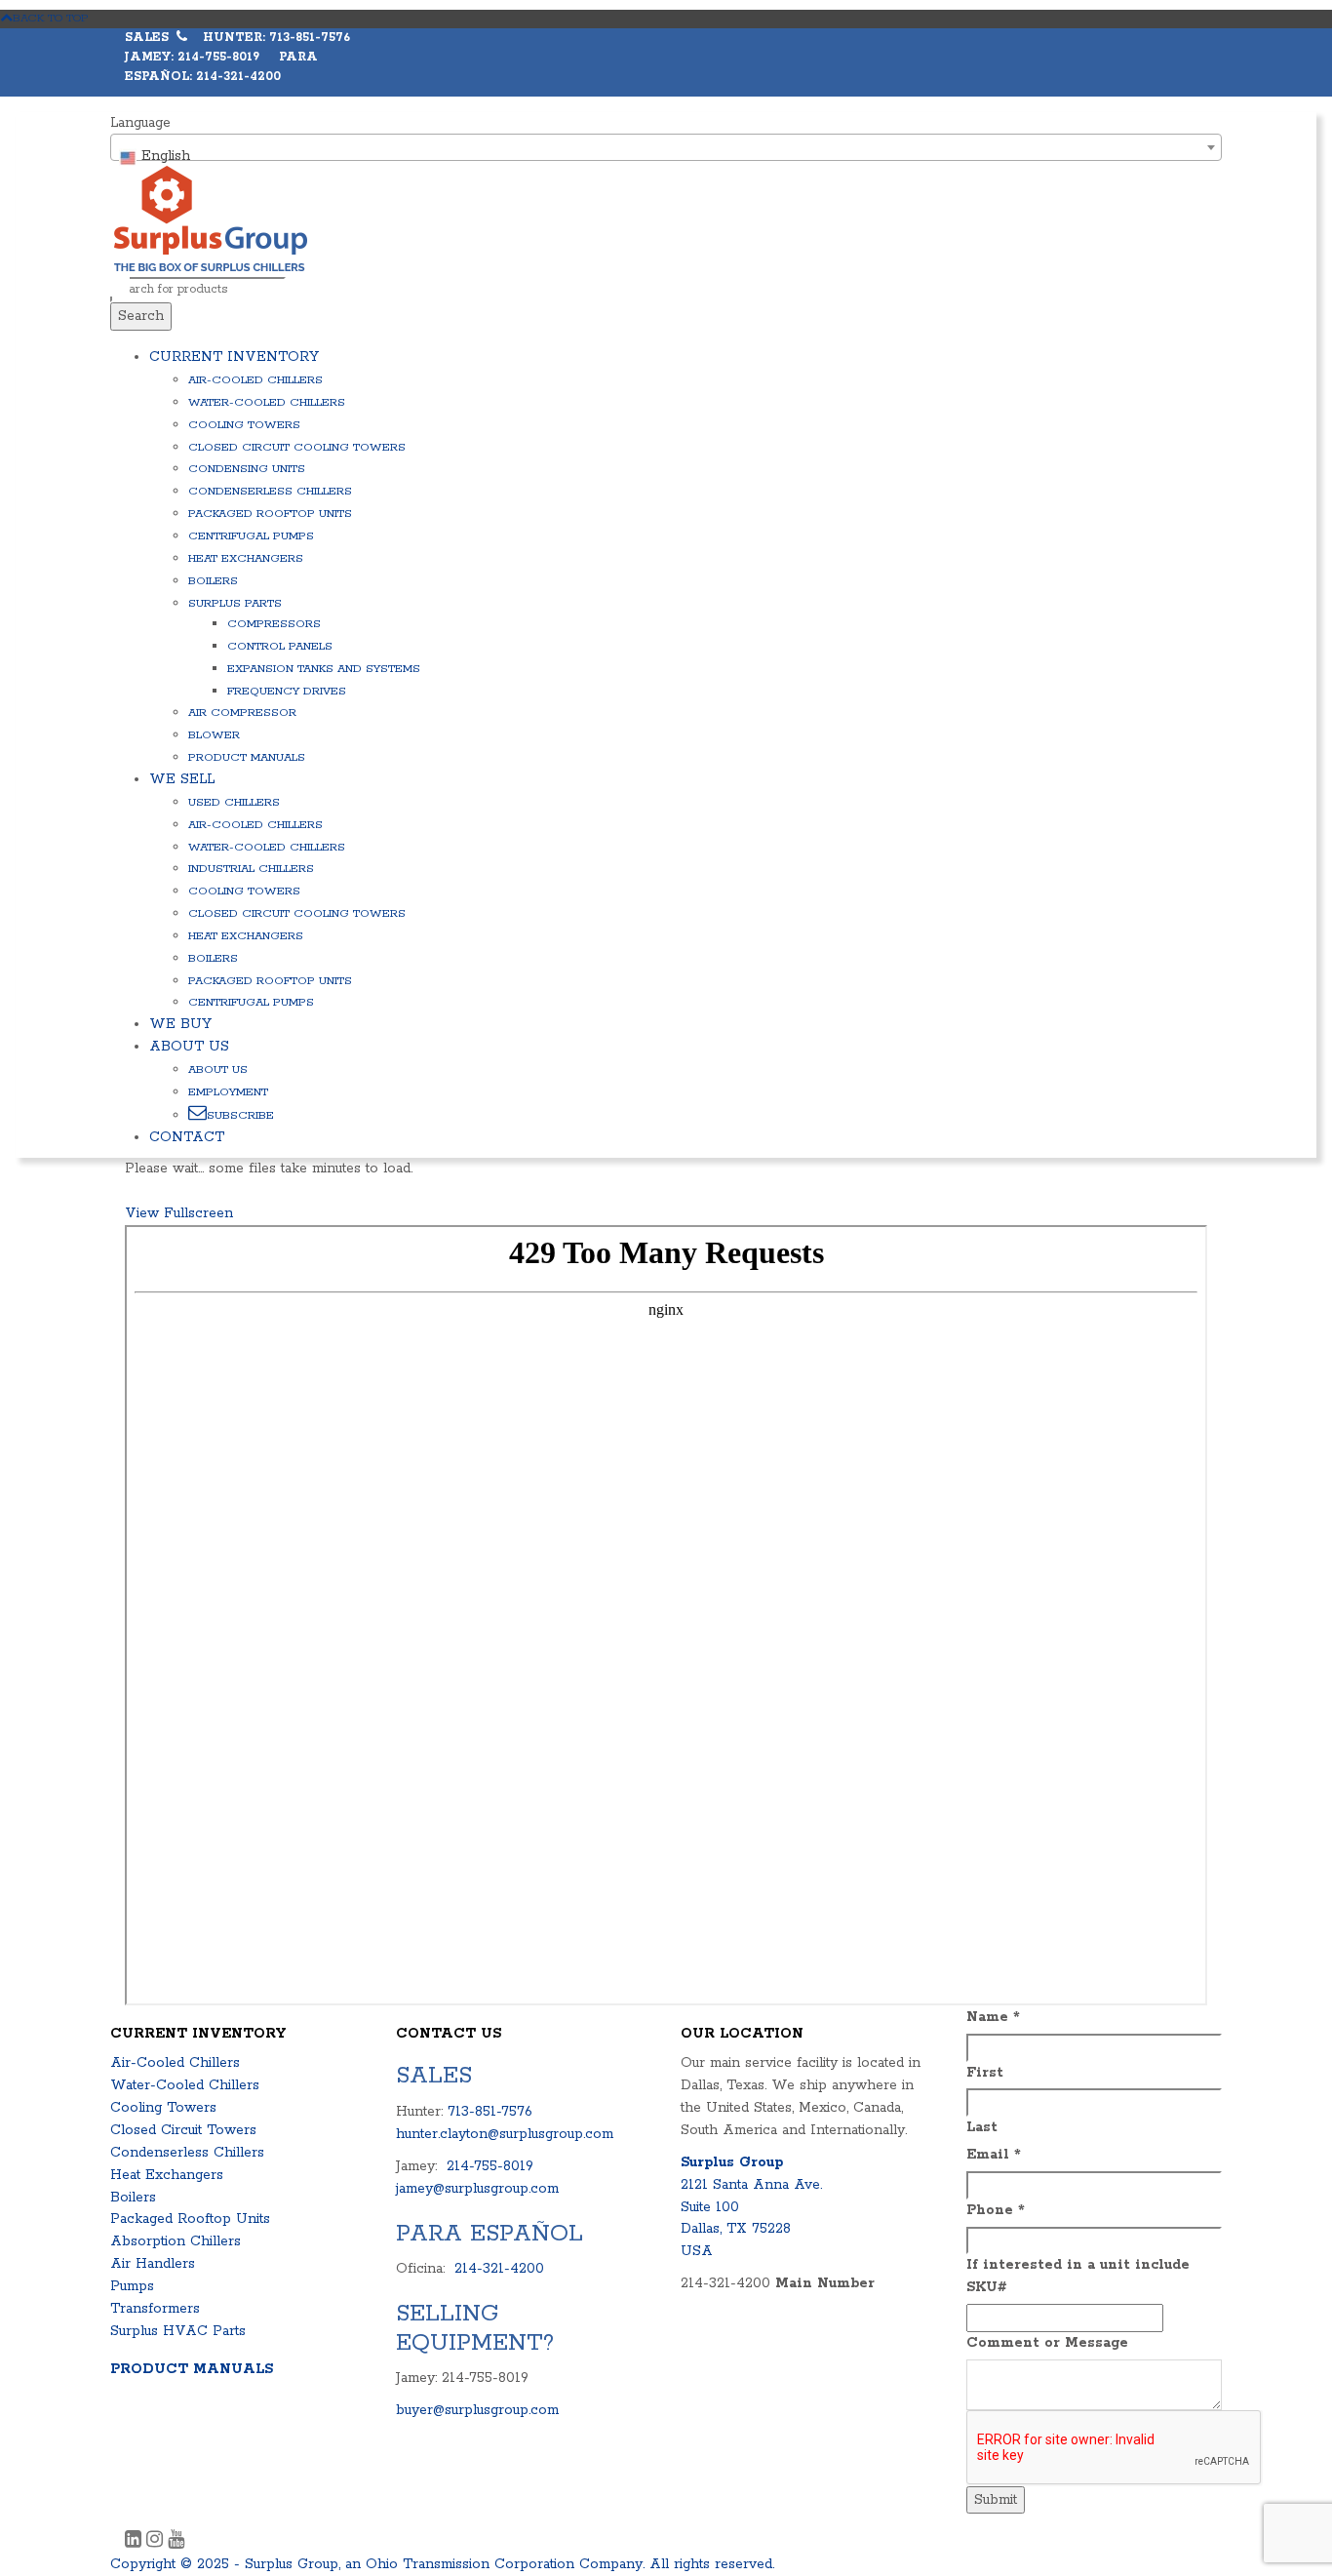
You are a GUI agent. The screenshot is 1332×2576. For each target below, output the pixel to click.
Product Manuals (247, 757)
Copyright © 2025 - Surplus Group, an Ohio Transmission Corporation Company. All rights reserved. (442, 2564)
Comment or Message (1047, 2343)
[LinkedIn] (136, 2542)
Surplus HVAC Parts (178, 2331)
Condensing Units (247, 469)
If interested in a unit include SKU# (1078, 2276)
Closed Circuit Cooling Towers (297, 447)
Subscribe (240, 1115)
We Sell (182, 779)
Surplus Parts (235, 603)
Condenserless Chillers (270, 491)
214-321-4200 (499, 2269)
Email (994, 2155)
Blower (214, 735)
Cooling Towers (244, 425)
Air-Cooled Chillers (255, 380)
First (985, 2073)
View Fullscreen (179, 1213)
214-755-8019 (490, 2166)
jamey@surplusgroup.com (477, 2189)
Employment (228, 1092)
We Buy (180, 1024)
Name (993, 2017)
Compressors (274, 624)
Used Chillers (234, 802)
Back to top (51, 18)
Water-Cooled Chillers (267, 402)
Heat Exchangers (246, 558)
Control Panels (280, 646)
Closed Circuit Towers (183, 2130)
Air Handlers (153, 2264)
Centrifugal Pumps (251, 536)
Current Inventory (234, 357)
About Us (189, 1047)
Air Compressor (242, 713)
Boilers (213, 581)
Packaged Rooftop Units (270, 514)
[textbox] (666, 156)
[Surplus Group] (211, 218)
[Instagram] (157, 2542)
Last (982, 2127)
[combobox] (666, 147)
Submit (996, 2500)
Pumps (132, 2286)
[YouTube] (176, 2542)
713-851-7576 (490, 2112)
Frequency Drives (287, 691)
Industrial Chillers (251, 869)
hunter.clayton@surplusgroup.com (505, 2134)
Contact (187, 1137)
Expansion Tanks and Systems (324, 669)
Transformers (155, 2309)
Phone (996, 2210)
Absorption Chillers (176, 2241)
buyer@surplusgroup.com (477, 2410)
